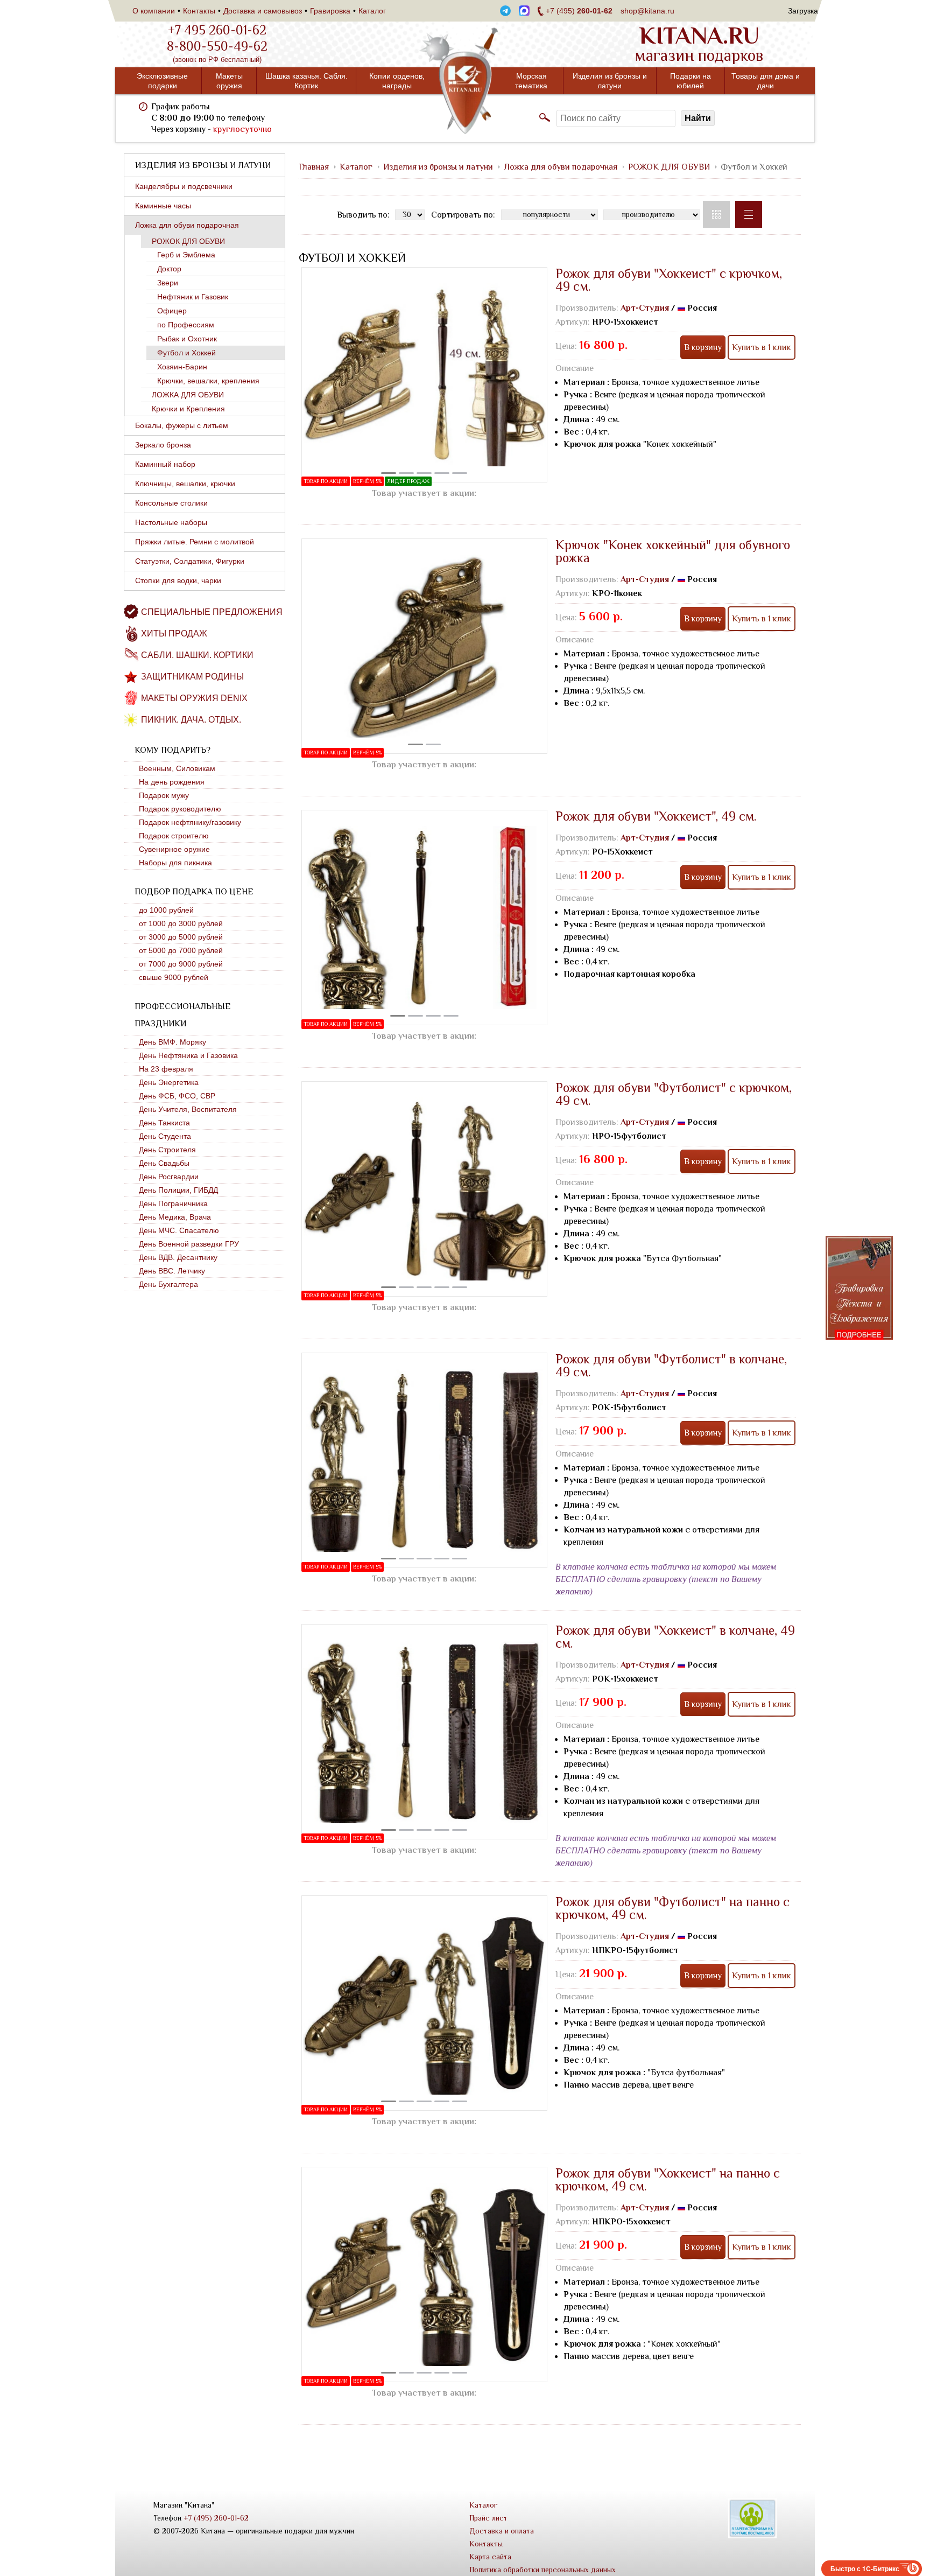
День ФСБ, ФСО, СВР (177, 1096)
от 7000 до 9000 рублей (181, 964)
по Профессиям (186, 325)
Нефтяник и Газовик (193, 297)
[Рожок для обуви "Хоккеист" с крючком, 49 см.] (424, 375)
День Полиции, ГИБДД (178, 1190)
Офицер (172, 311)
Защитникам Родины (192, 677)
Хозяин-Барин (182, 367)
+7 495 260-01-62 (217, 30)
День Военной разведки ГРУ (189, 1244)
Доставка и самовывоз (263, 11)
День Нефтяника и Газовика (188, 1055)
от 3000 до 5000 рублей (181, 937)
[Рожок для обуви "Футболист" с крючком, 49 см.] (424, 1189)
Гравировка (330, 11)
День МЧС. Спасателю (179, 1230)
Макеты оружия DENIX (194, 698)
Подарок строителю (174, 836)
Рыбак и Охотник (187, 339)
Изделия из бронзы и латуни (610, 81)
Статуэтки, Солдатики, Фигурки (190, 561)
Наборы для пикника (175, 863)
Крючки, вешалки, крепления (208, 381)
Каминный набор (165, 464)
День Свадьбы (164, 1163)
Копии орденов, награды (397, 81)
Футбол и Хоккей (186, 353)
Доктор (169, 269)
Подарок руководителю (180, 809)
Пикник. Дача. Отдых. (191, 720)
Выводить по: (363, 215)
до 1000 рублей (166, 910)
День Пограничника (173, 1203)
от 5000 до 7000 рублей (181, 950)
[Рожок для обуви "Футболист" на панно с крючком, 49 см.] (424, 2003)
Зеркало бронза (163, 445)
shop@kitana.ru (647, 11)
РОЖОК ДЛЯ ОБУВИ (188, 241)
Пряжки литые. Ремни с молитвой (195, 542)
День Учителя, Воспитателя (188, 1109)
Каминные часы (163, 206)
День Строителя (167, 1150)
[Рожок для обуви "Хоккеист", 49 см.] (424, 918)
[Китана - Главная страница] (465, 81)
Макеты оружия (229, 81)
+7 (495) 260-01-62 (216, 2518)
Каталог (372, 11)
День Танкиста (164, 1123)
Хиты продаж (174, 633)
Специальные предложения (212, 612)
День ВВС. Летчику (172, 1271)
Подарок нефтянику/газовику (190, 822)
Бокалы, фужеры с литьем (182, 425)
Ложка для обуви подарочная (187, 225)
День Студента (165, 1136)
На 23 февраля (166, 1069)
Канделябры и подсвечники (184, 186)
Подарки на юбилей (691, 81)
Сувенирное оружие (174, 849)
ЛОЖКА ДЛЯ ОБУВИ (188, 395)
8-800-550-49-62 (217, 46)
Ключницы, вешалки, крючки (185, 484)
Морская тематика (531, 81)
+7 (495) (579, 11)
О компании (154, 11)
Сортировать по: (463, 215)
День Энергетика (169, 1082)
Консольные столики (171, 503)
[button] (389, 473)
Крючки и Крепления (188, 409)
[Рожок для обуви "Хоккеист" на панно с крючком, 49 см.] (424, 2274)
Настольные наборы (171, 522)
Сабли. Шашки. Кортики (197, 655)
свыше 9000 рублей (174, 977)
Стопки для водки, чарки (178, 580)
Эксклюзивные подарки (162, 81)
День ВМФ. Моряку (172, 1042)
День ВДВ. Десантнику (178, 1257)
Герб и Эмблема (186, 255)
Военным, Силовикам (177, 768)
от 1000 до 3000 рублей (181, 923)
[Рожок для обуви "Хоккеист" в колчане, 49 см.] (424, 1732)
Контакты (199, 11)
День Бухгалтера (168, 1284)
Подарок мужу (164, 795)
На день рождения (172, 782)
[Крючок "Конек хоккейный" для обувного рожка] (424, 646)
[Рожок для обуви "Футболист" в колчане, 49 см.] (424, 1460)
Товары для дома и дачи (766, 81)
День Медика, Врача (175, 1217)
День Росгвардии (169, 1177)
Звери (168, 283)
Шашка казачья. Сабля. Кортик (307, 81)
